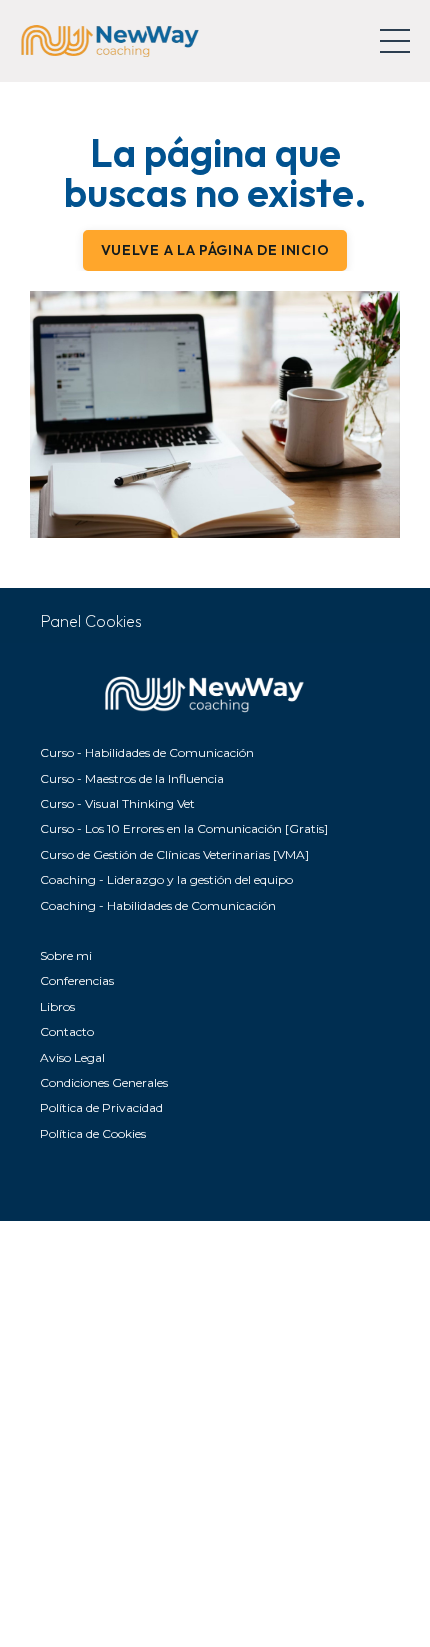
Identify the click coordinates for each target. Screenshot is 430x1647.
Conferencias (77, 980)
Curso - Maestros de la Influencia (132, 778)
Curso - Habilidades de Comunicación (147, 752)
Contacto (67, 1031)
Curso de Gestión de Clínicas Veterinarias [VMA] (174, 854)
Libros (57, 1006)
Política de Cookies (93, 1133)
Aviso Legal (72, 1057)
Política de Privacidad (101, 1107)
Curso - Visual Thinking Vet (117, 803)
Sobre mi (66, 955)
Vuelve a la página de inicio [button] (215, 250)
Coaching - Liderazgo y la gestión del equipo (166, 879)
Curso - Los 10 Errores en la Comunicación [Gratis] (184, 828)
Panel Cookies (91, 621)
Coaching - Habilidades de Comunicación (158, 905)
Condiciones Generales (104, 1082)
